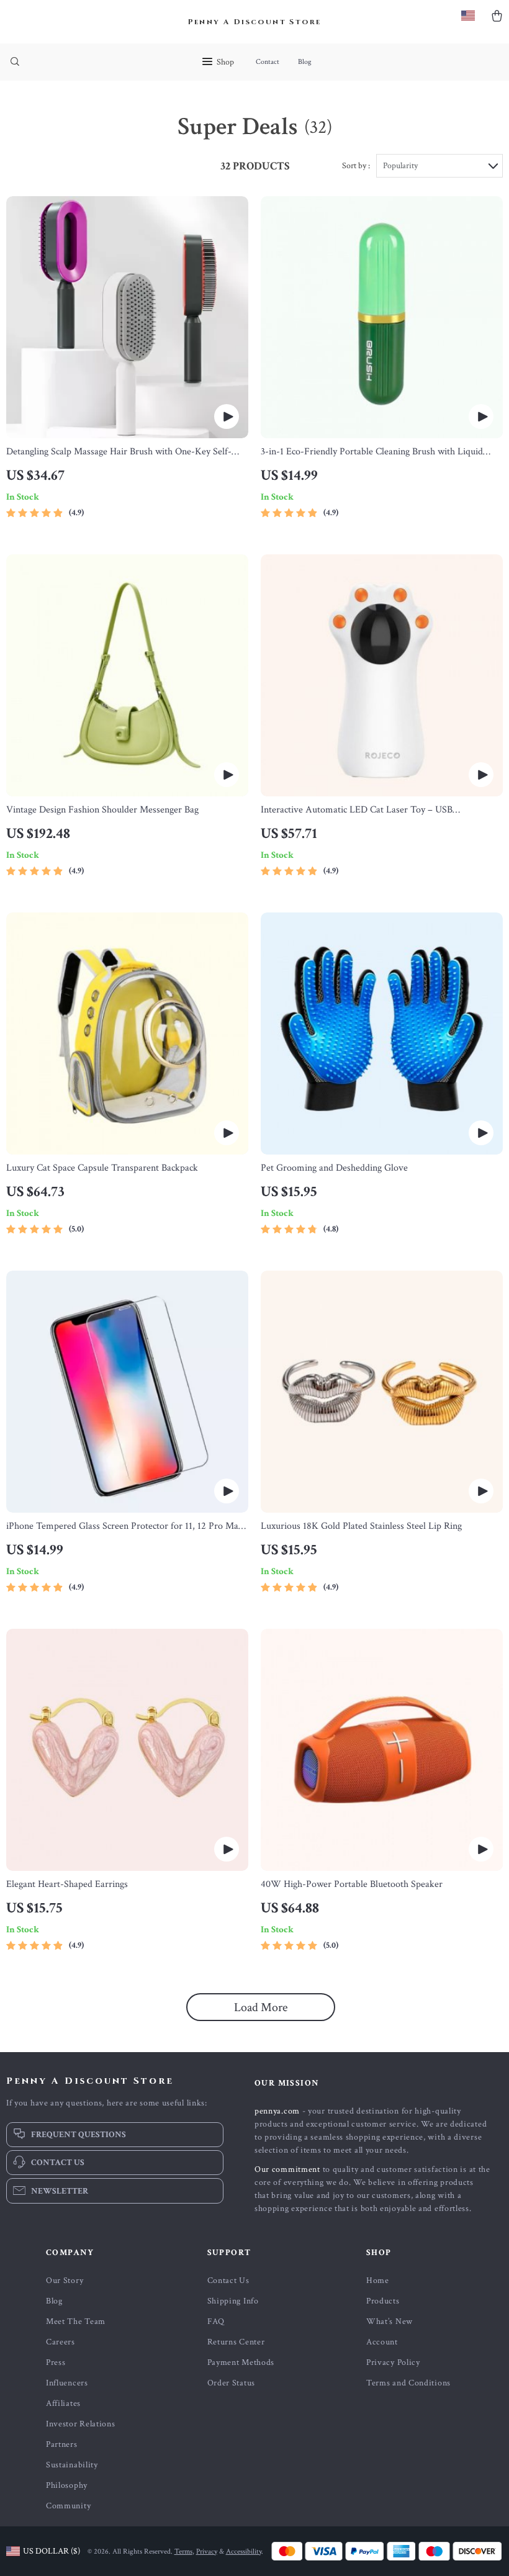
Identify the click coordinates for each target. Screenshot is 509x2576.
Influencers (67, 2383)
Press (56, 2362)
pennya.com (277, 2111)
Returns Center (236, 2342)
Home (378, 2281)
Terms (183, 2551)
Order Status (231, 2383)
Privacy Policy (393, 2362)
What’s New (390, 2322)
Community (68, 2506)
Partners (62, 2444)
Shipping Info (233, 2301)
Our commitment (287, 2169)
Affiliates (63, 2403)
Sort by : (356, 166)
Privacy (207, 2551)
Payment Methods (241, 2362)
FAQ (216, 2322)
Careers (61, 2342)
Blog (305, 62)
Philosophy (67, 2485)
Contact (268, 62)
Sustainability (72, 2465)
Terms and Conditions (408, 2383)
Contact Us (228, 2281)
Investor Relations (81, 2424)
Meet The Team (76, 2322)
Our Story (65, 2281)
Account (382, 2342)
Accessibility (244, 2551)
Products (383, 2301)
